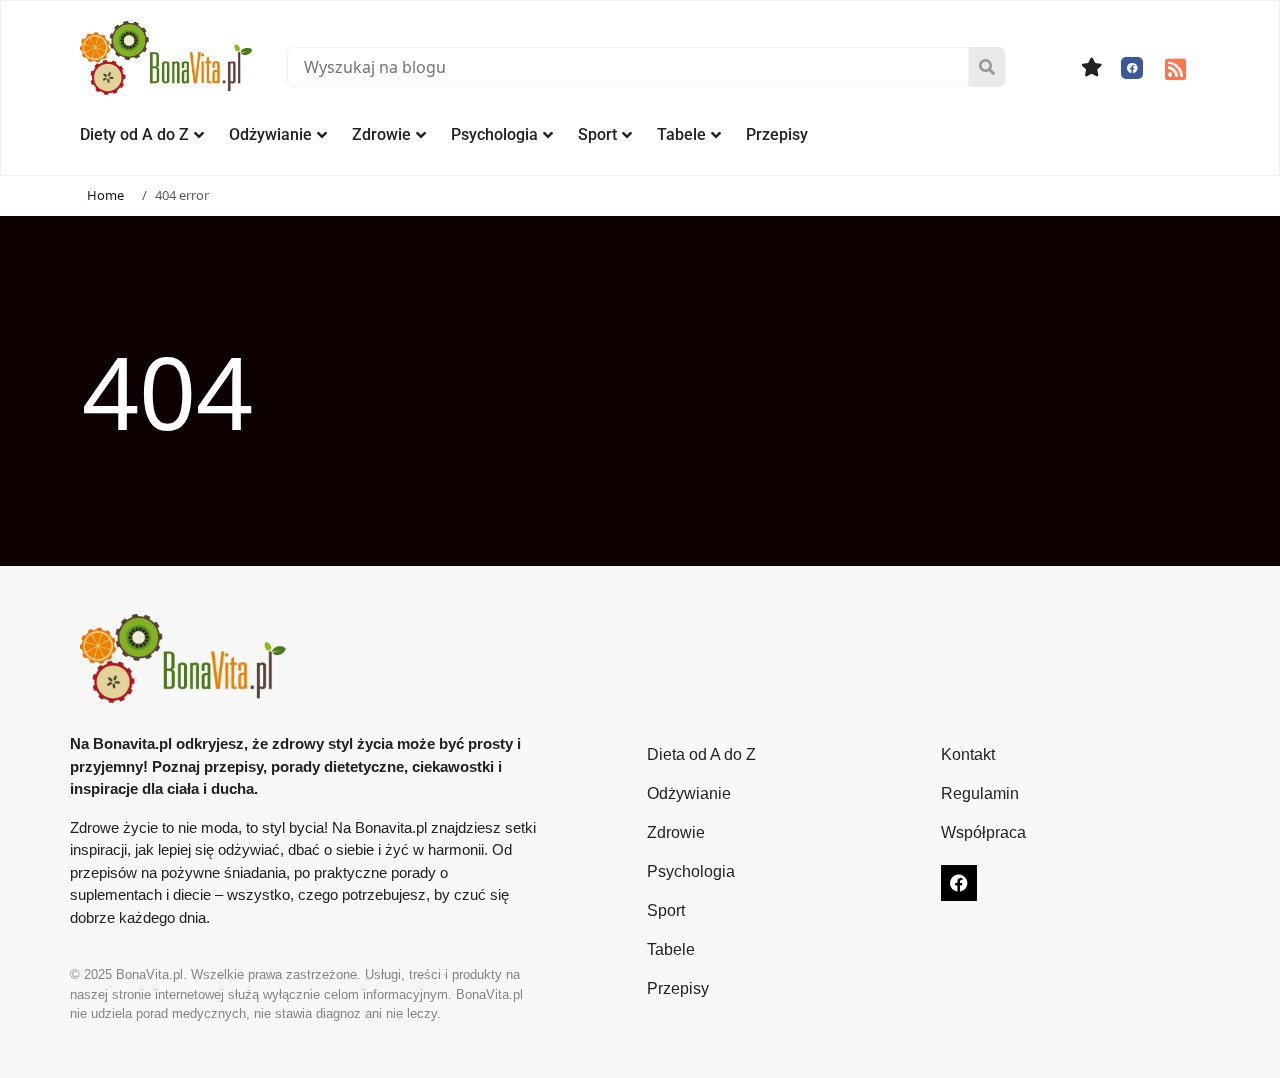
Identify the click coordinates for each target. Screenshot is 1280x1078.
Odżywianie (270, 134)
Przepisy (777, 134)
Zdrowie (381, 134)
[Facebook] (1132, 68)
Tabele (681, 134)
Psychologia (494, 134)
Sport (597, 134)
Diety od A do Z (134, 134)
